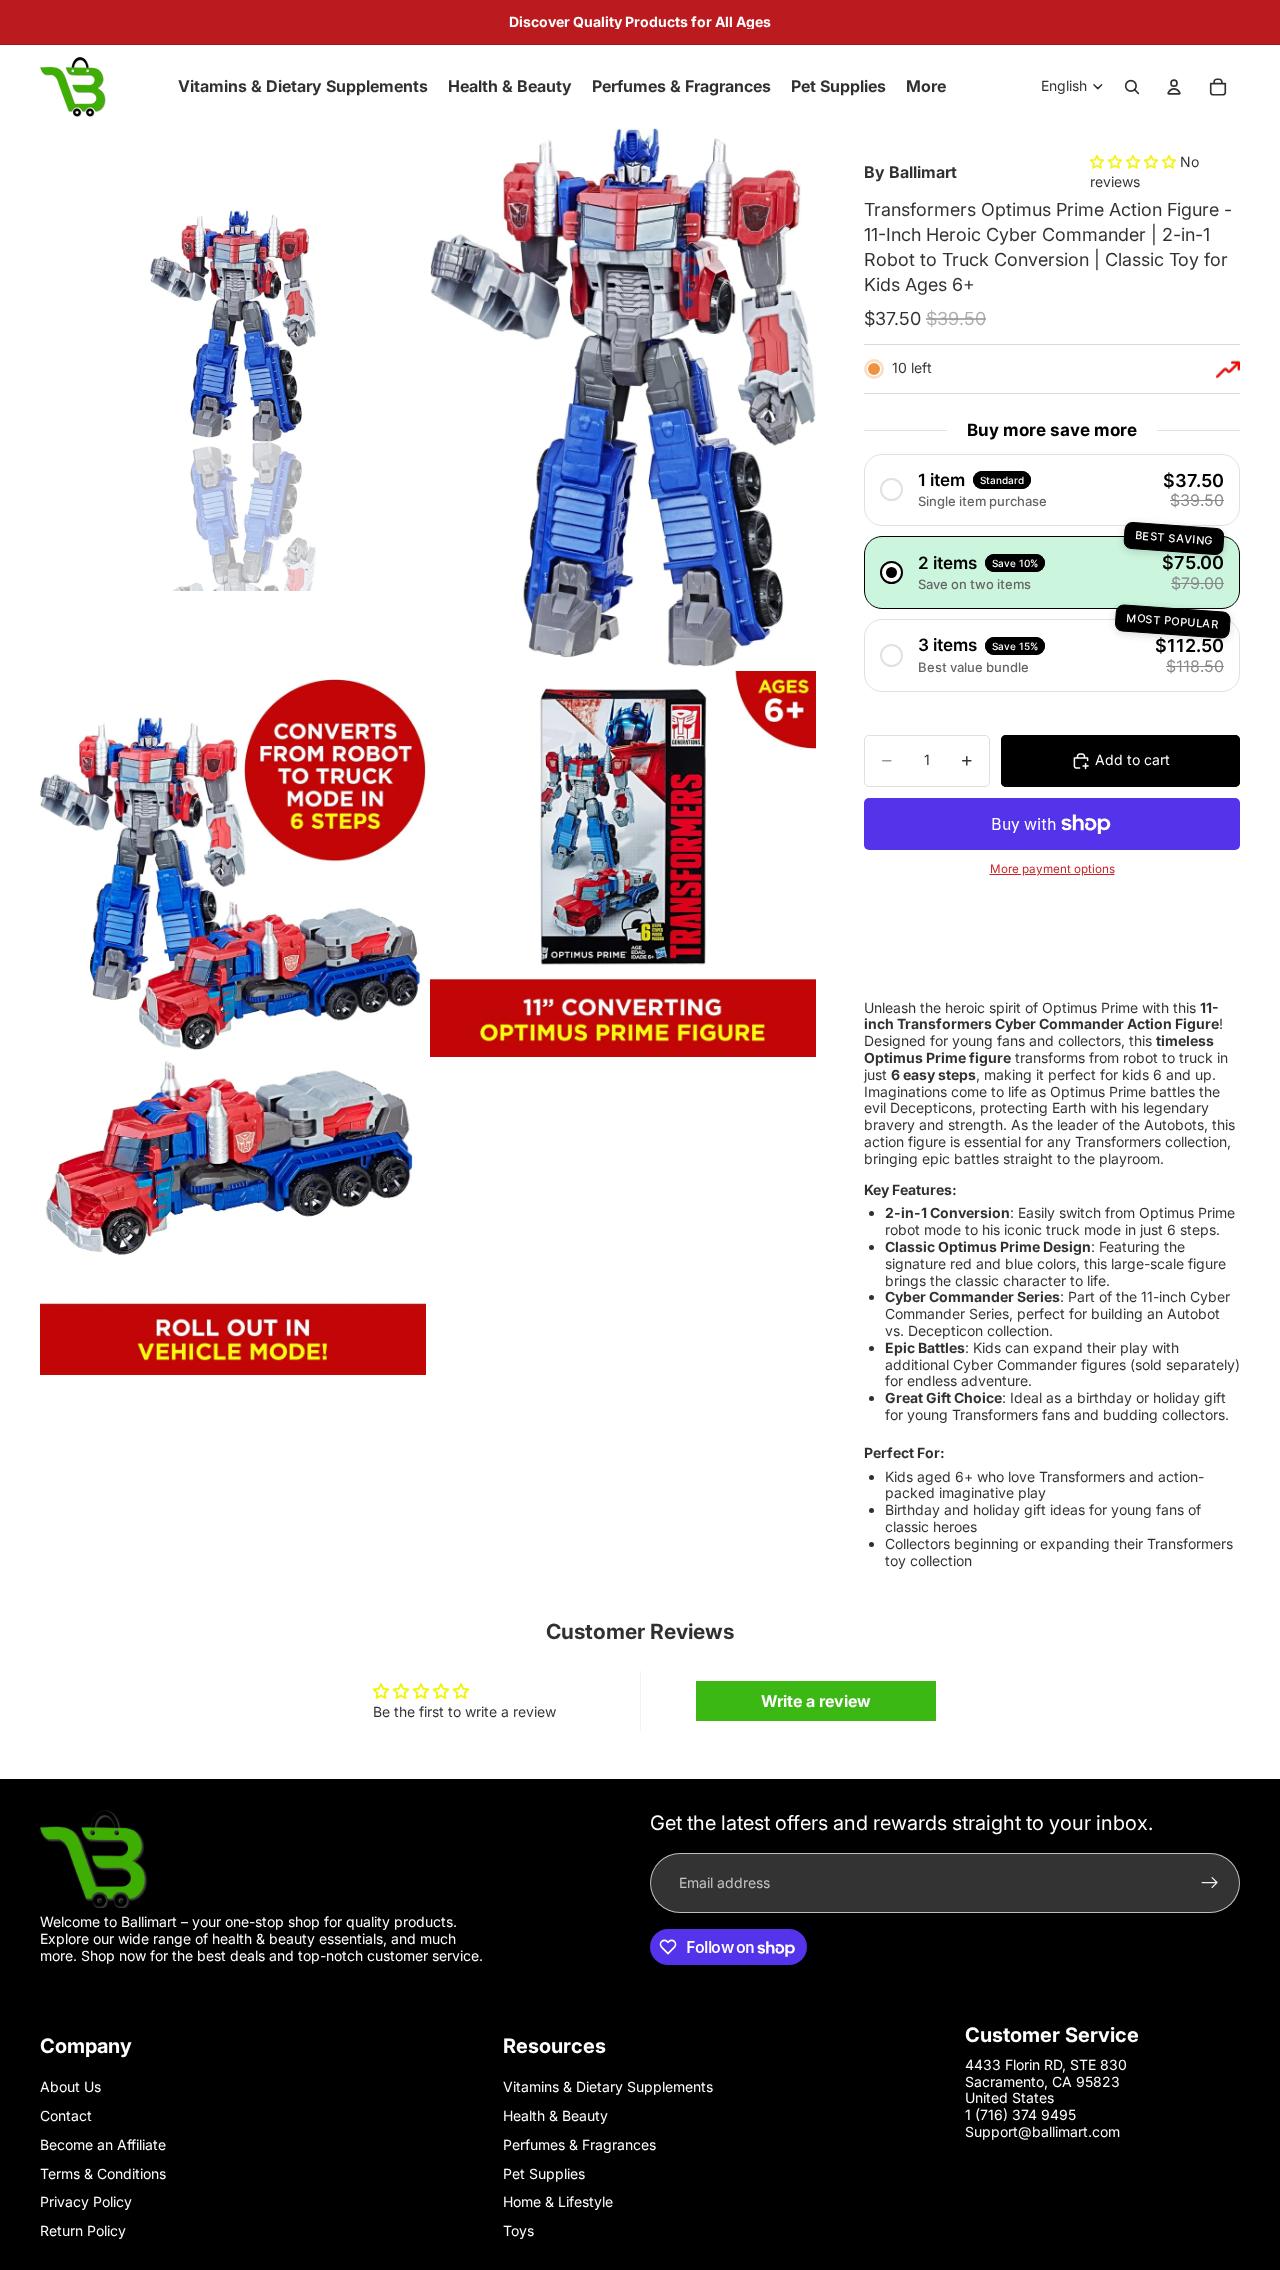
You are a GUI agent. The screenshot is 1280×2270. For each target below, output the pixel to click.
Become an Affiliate (103, 2144)
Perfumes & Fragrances (579, 2144)
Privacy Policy (86, 2201)
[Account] (1174, 87)
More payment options (1052, 869)
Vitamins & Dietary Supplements (608, 2086)
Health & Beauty (555, 2115)
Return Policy (83, 2230)
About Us (70, 2086)
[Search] (1132, 87)
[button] (1135, 161)
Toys (518, 2230)
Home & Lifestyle (558, 2201)
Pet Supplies (544, 2173)
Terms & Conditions (103, 2173)
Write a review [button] (816, 1701)
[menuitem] (926, 87)
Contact (66, 2115)
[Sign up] (1210, 1883)
